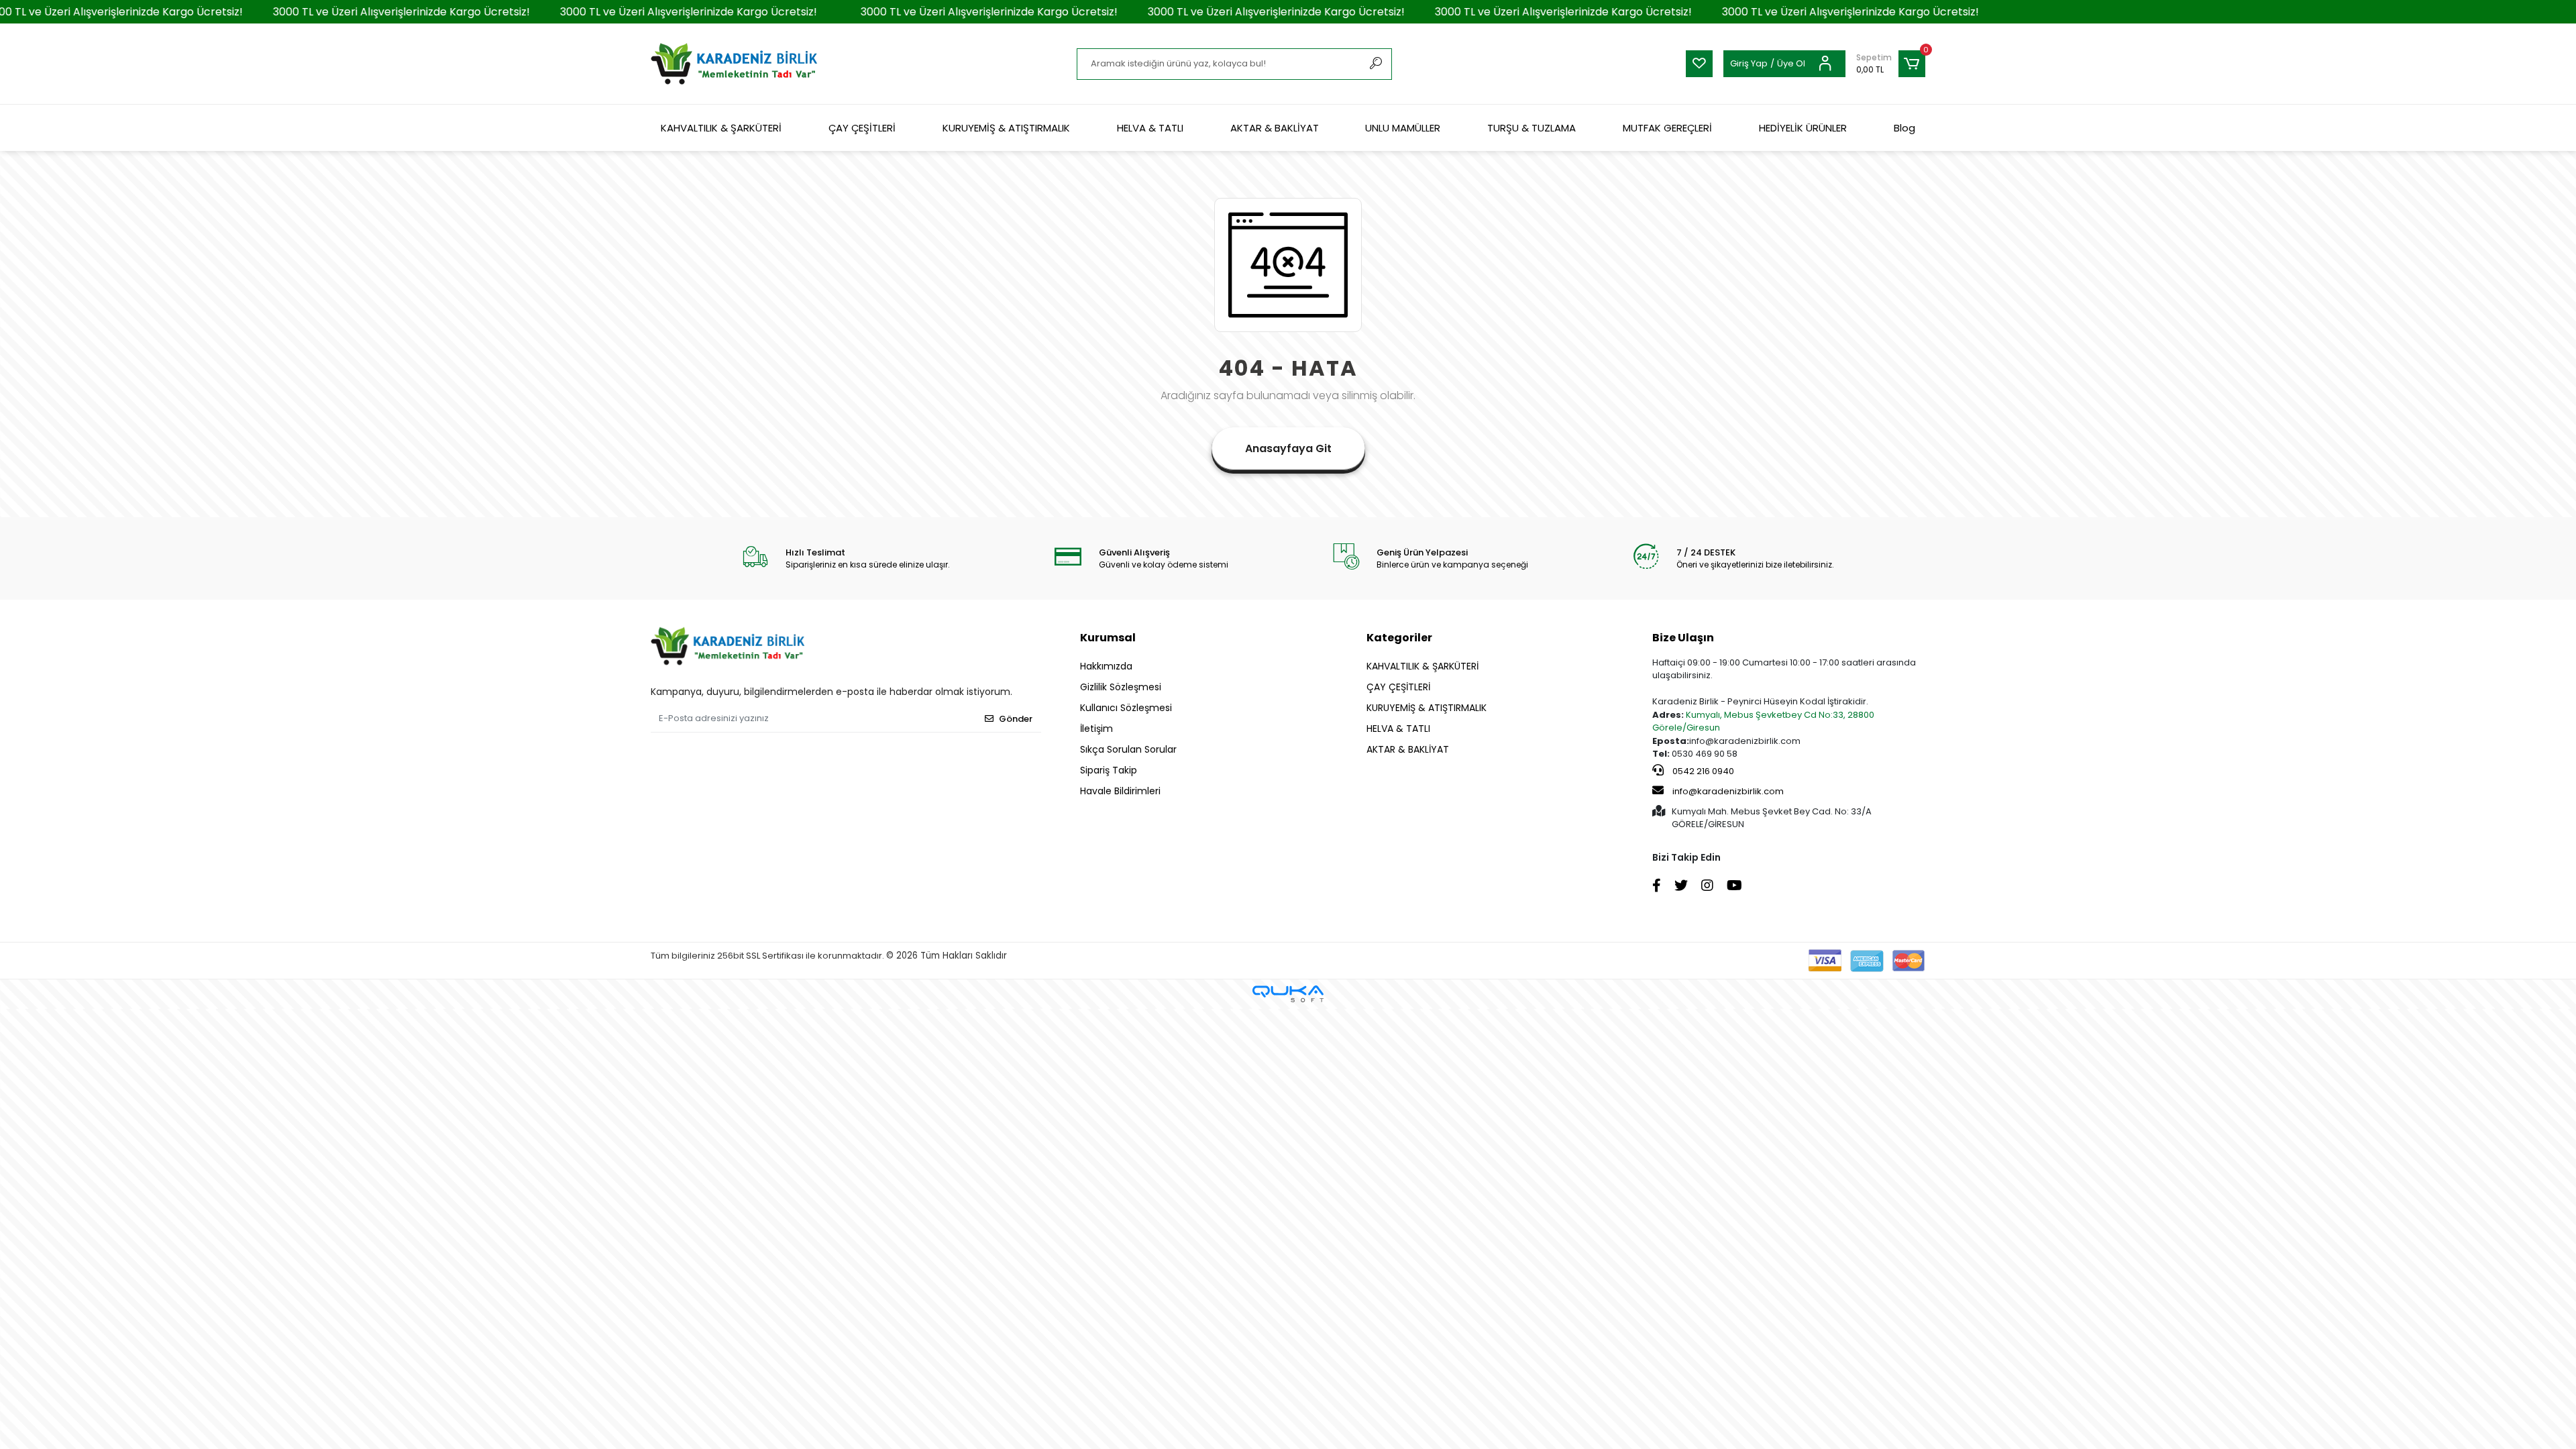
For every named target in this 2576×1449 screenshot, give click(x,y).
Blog (1904, 128)
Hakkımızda (1106, 666)
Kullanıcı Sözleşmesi (1126, 708)
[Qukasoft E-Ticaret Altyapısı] (1288, 994)
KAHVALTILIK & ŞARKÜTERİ (721, 128)
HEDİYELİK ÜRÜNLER (1803, 128)
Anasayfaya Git (1288, 448)
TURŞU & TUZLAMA (1532, 128)
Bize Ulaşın (1683, 638)
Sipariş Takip (1109, 770)
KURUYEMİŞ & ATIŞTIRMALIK (1006, 128)
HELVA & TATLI (1150, 128)
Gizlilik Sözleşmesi (1121, 687)
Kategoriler (1399, 638)
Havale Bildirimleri (1120, 791)
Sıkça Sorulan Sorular (1128, 749)
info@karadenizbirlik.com (1728, 791)
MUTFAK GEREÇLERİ (1667, 128)
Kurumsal (1108, 638)
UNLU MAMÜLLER (1403, 128)
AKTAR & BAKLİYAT (1275, 128)
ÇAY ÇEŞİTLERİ (862, 128)
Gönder (1016, 719)
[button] (1891, 64)
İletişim (1096, 729)
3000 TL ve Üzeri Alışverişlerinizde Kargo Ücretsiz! (358, 12)
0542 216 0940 (1702, 771)
